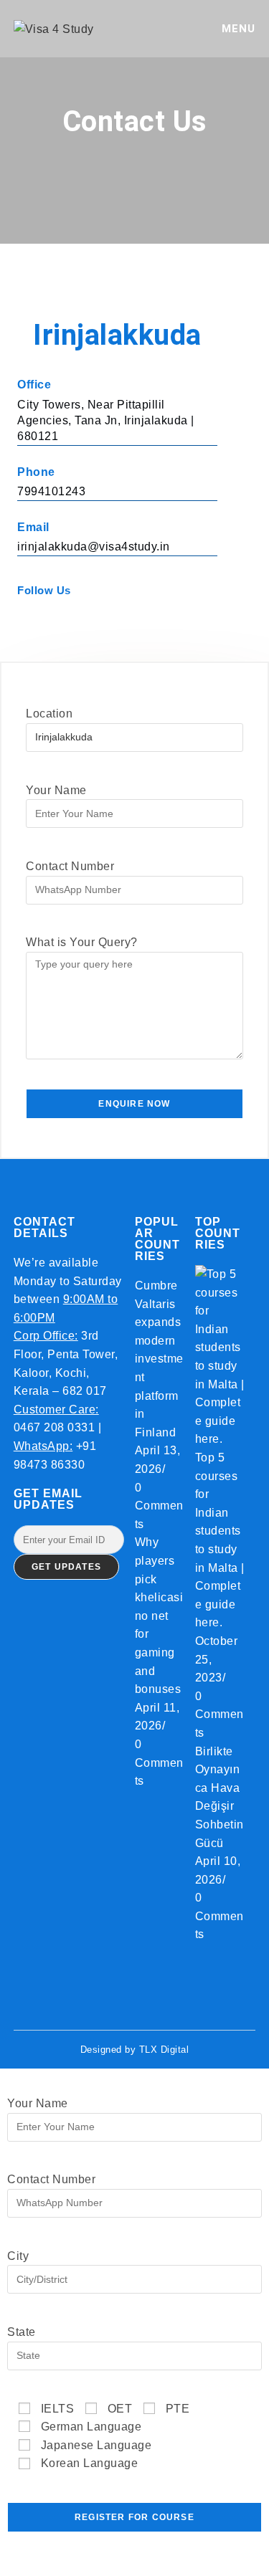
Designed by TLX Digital (135, 2050)
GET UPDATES (66, 1567)
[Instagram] (62, 620)
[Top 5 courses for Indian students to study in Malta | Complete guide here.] (220, 1356)
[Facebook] (24, 620)
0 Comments (159, 1506)
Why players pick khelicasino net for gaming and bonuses (159, 1616)
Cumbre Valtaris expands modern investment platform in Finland (159, 1359)
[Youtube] (100, 620)
